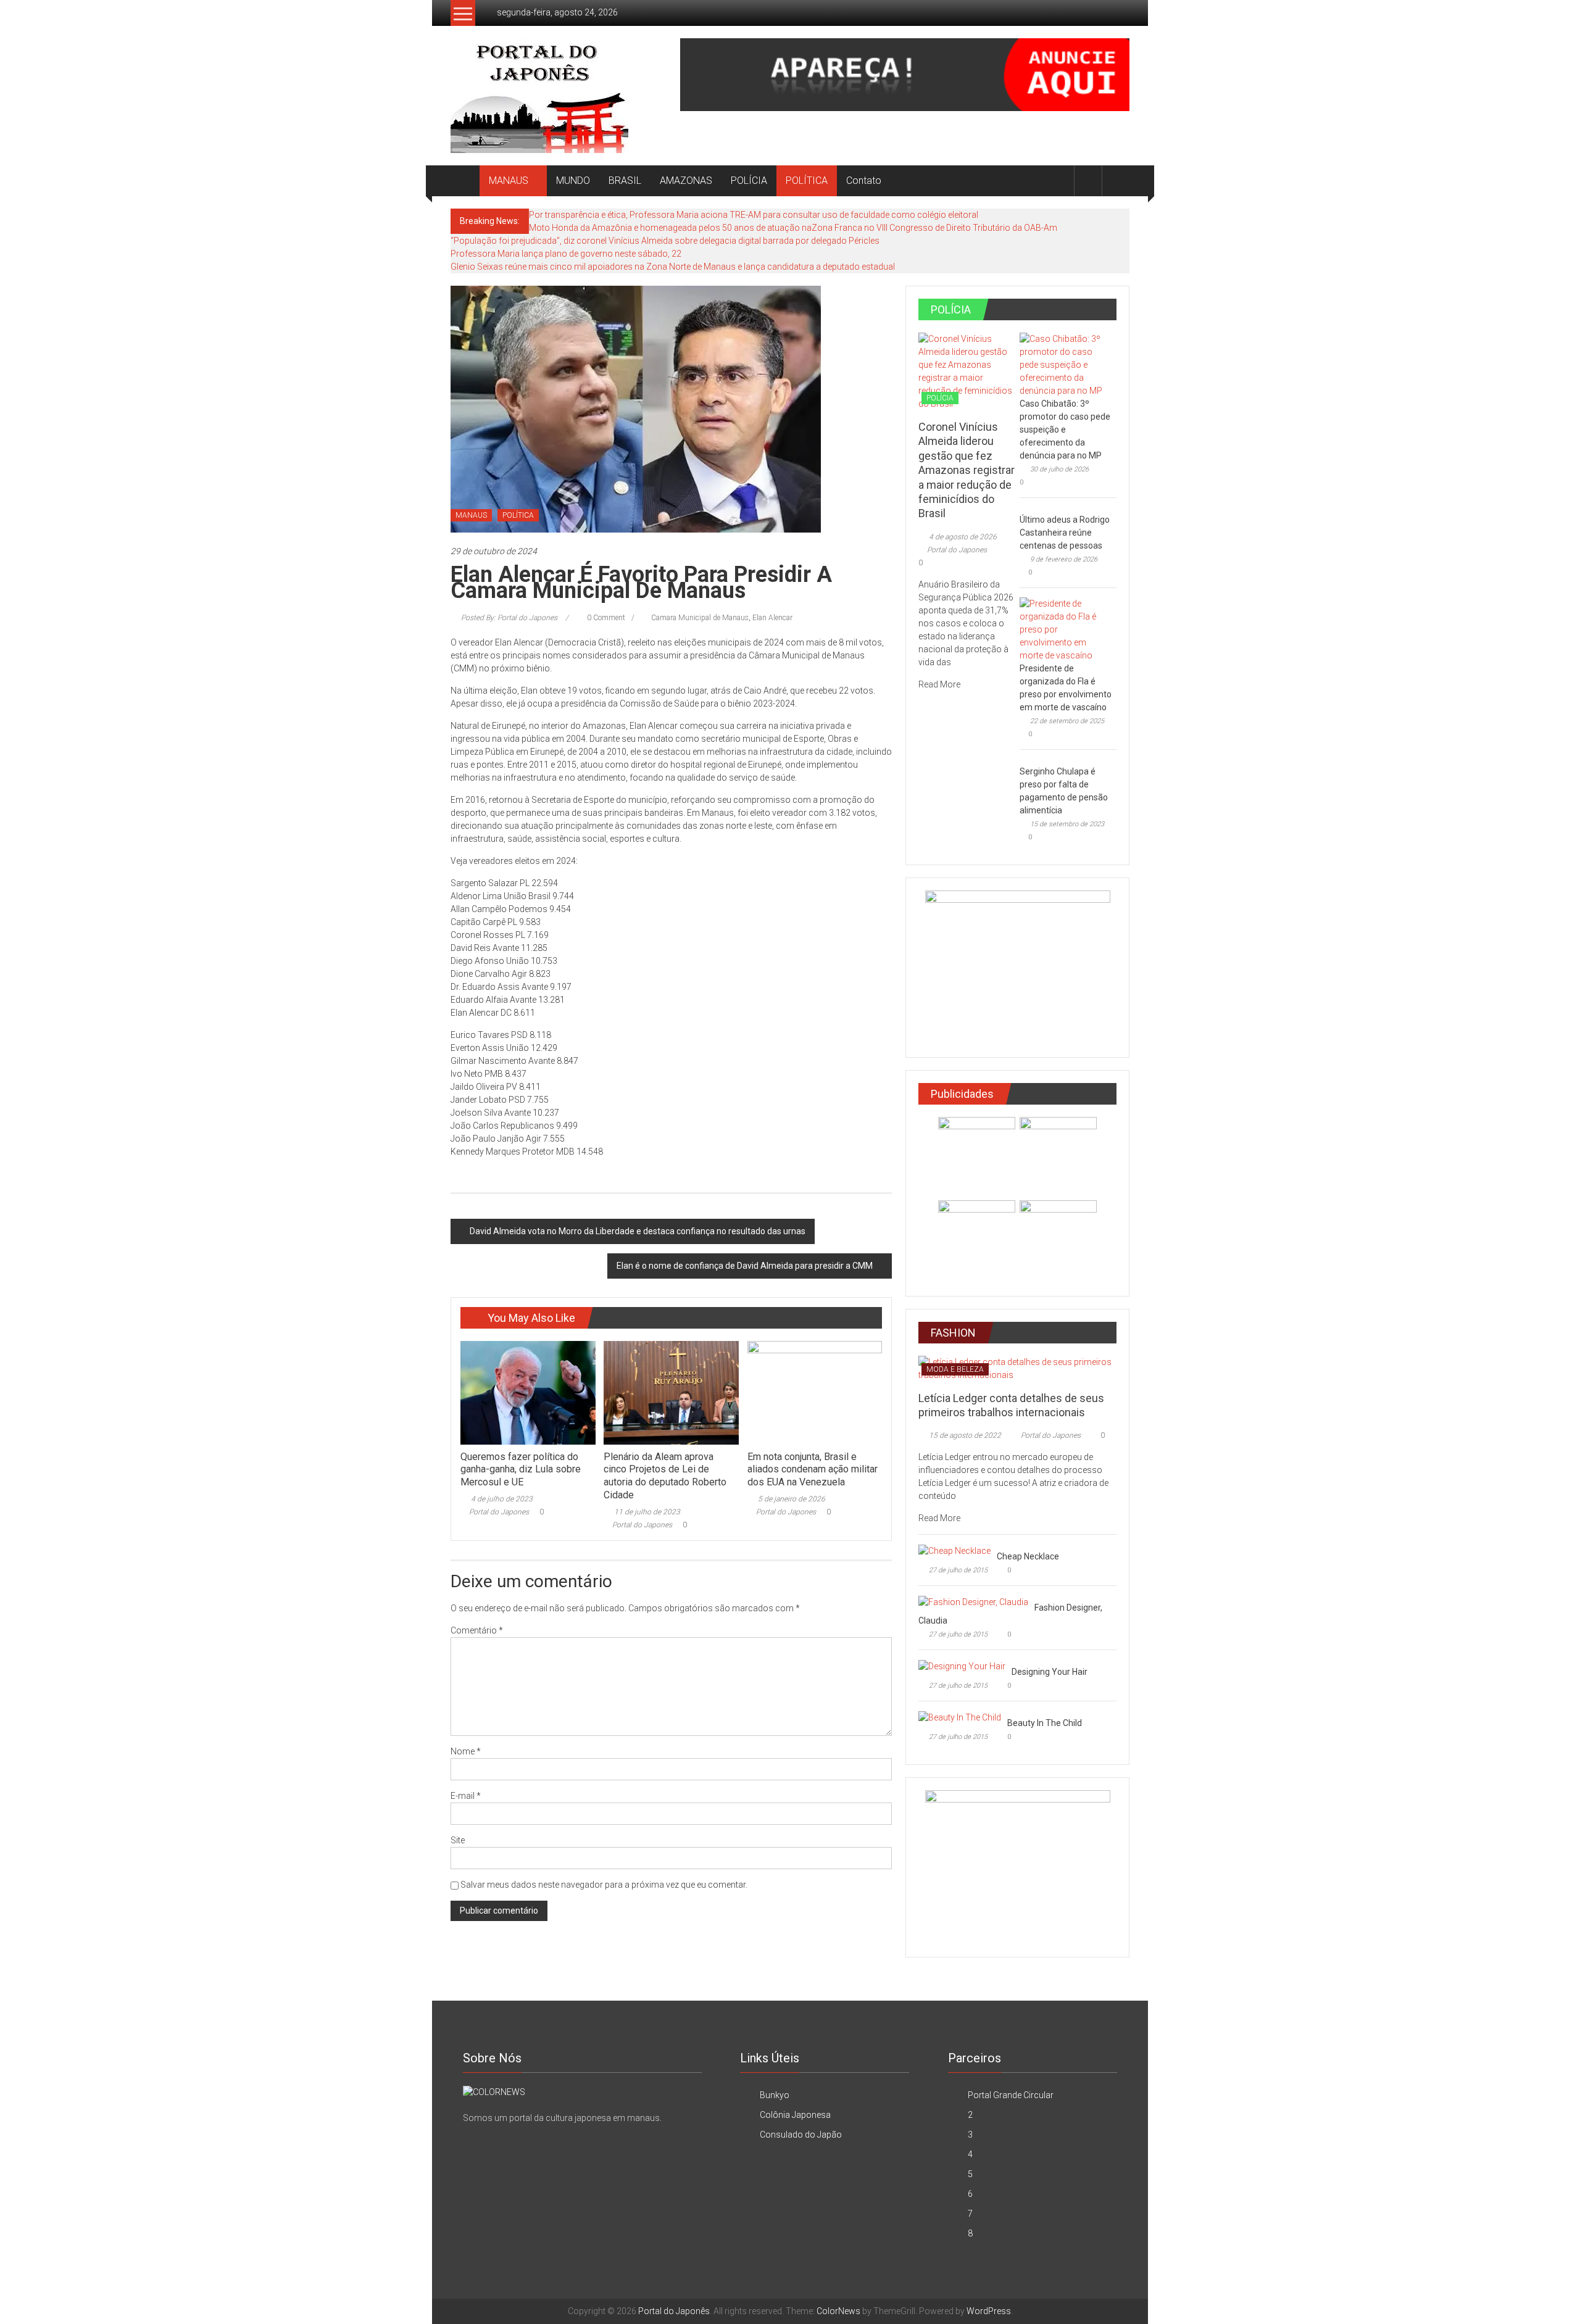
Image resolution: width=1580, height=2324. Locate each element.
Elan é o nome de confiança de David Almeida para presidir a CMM (745, 1266)
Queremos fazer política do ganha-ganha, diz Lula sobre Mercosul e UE (521, 1470)
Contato (864, 181)
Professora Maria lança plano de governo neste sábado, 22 (566, 254)
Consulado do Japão (801, 2135)
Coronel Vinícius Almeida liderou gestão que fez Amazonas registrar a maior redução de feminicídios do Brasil (967, 470)
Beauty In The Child (1045, 1723)
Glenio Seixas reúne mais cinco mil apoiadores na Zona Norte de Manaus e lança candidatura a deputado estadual (673, 267)
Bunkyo (775, 2095)
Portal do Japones (499, 1512)
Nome (466, 1751)
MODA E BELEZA (955, 1369)
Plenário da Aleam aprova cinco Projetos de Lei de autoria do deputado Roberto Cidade (665, 1476)
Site (458, 1840)
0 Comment (605, 618)
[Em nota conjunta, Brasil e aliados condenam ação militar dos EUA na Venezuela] (815, 1392)
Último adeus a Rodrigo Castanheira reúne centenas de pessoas (1065, 533)
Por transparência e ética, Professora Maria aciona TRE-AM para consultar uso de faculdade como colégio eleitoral (754, 215)
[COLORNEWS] (494, 2091)
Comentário (477, 1630)
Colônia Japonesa (795, 2115)
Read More (940, 684)
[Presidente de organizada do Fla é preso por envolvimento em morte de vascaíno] (1065, 629)
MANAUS (509, 181)
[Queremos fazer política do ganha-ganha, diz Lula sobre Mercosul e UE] (528, 1392)
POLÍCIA (749, 181)
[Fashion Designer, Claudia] (973, 1601)
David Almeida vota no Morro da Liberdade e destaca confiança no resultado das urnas (638, 1231)
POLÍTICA (807, 181)
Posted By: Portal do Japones (509, 618)
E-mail (466, 1796)
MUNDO (573, 181)
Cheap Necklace (1028, 1556)
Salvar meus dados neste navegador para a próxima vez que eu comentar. (604, 1885)
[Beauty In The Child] (960, 1717)
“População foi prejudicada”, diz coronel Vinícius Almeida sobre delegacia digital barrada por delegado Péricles (665, 241)
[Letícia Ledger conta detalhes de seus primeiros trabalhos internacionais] (1017, 1367)
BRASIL (625, 181)
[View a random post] (1116, 181)
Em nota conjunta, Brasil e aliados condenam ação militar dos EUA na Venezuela (813, 1470)
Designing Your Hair (1050, 1672)
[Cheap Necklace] (954, 1550)
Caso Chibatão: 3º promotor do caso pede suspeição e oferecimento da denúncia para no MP (1065, 430)
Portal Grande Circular (1011, 2095)
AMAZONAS (686, 181)
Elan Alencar (772, 618)
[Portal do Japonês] (465, 181)
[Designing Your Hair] (962, 1666)
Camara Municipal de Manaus (700, 618)
